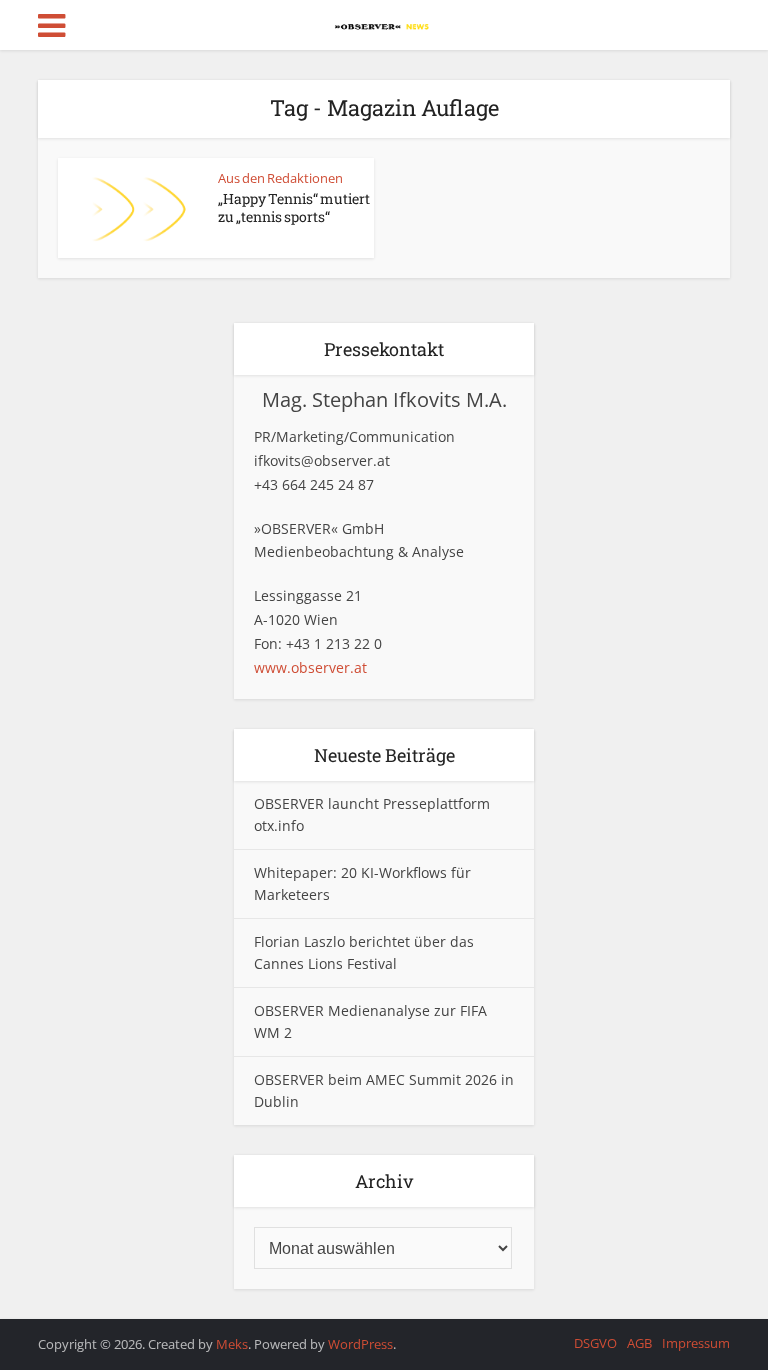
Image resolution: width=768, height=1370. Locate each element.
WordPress (360, 1344)
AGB (639, 1343)
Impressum (696, 1343)
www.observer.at (310, 667)
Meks (232, 1344)
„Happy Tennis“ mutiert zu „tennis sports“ (294, 207)
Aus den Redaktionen (280, 178)
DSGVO (595, 1343)
